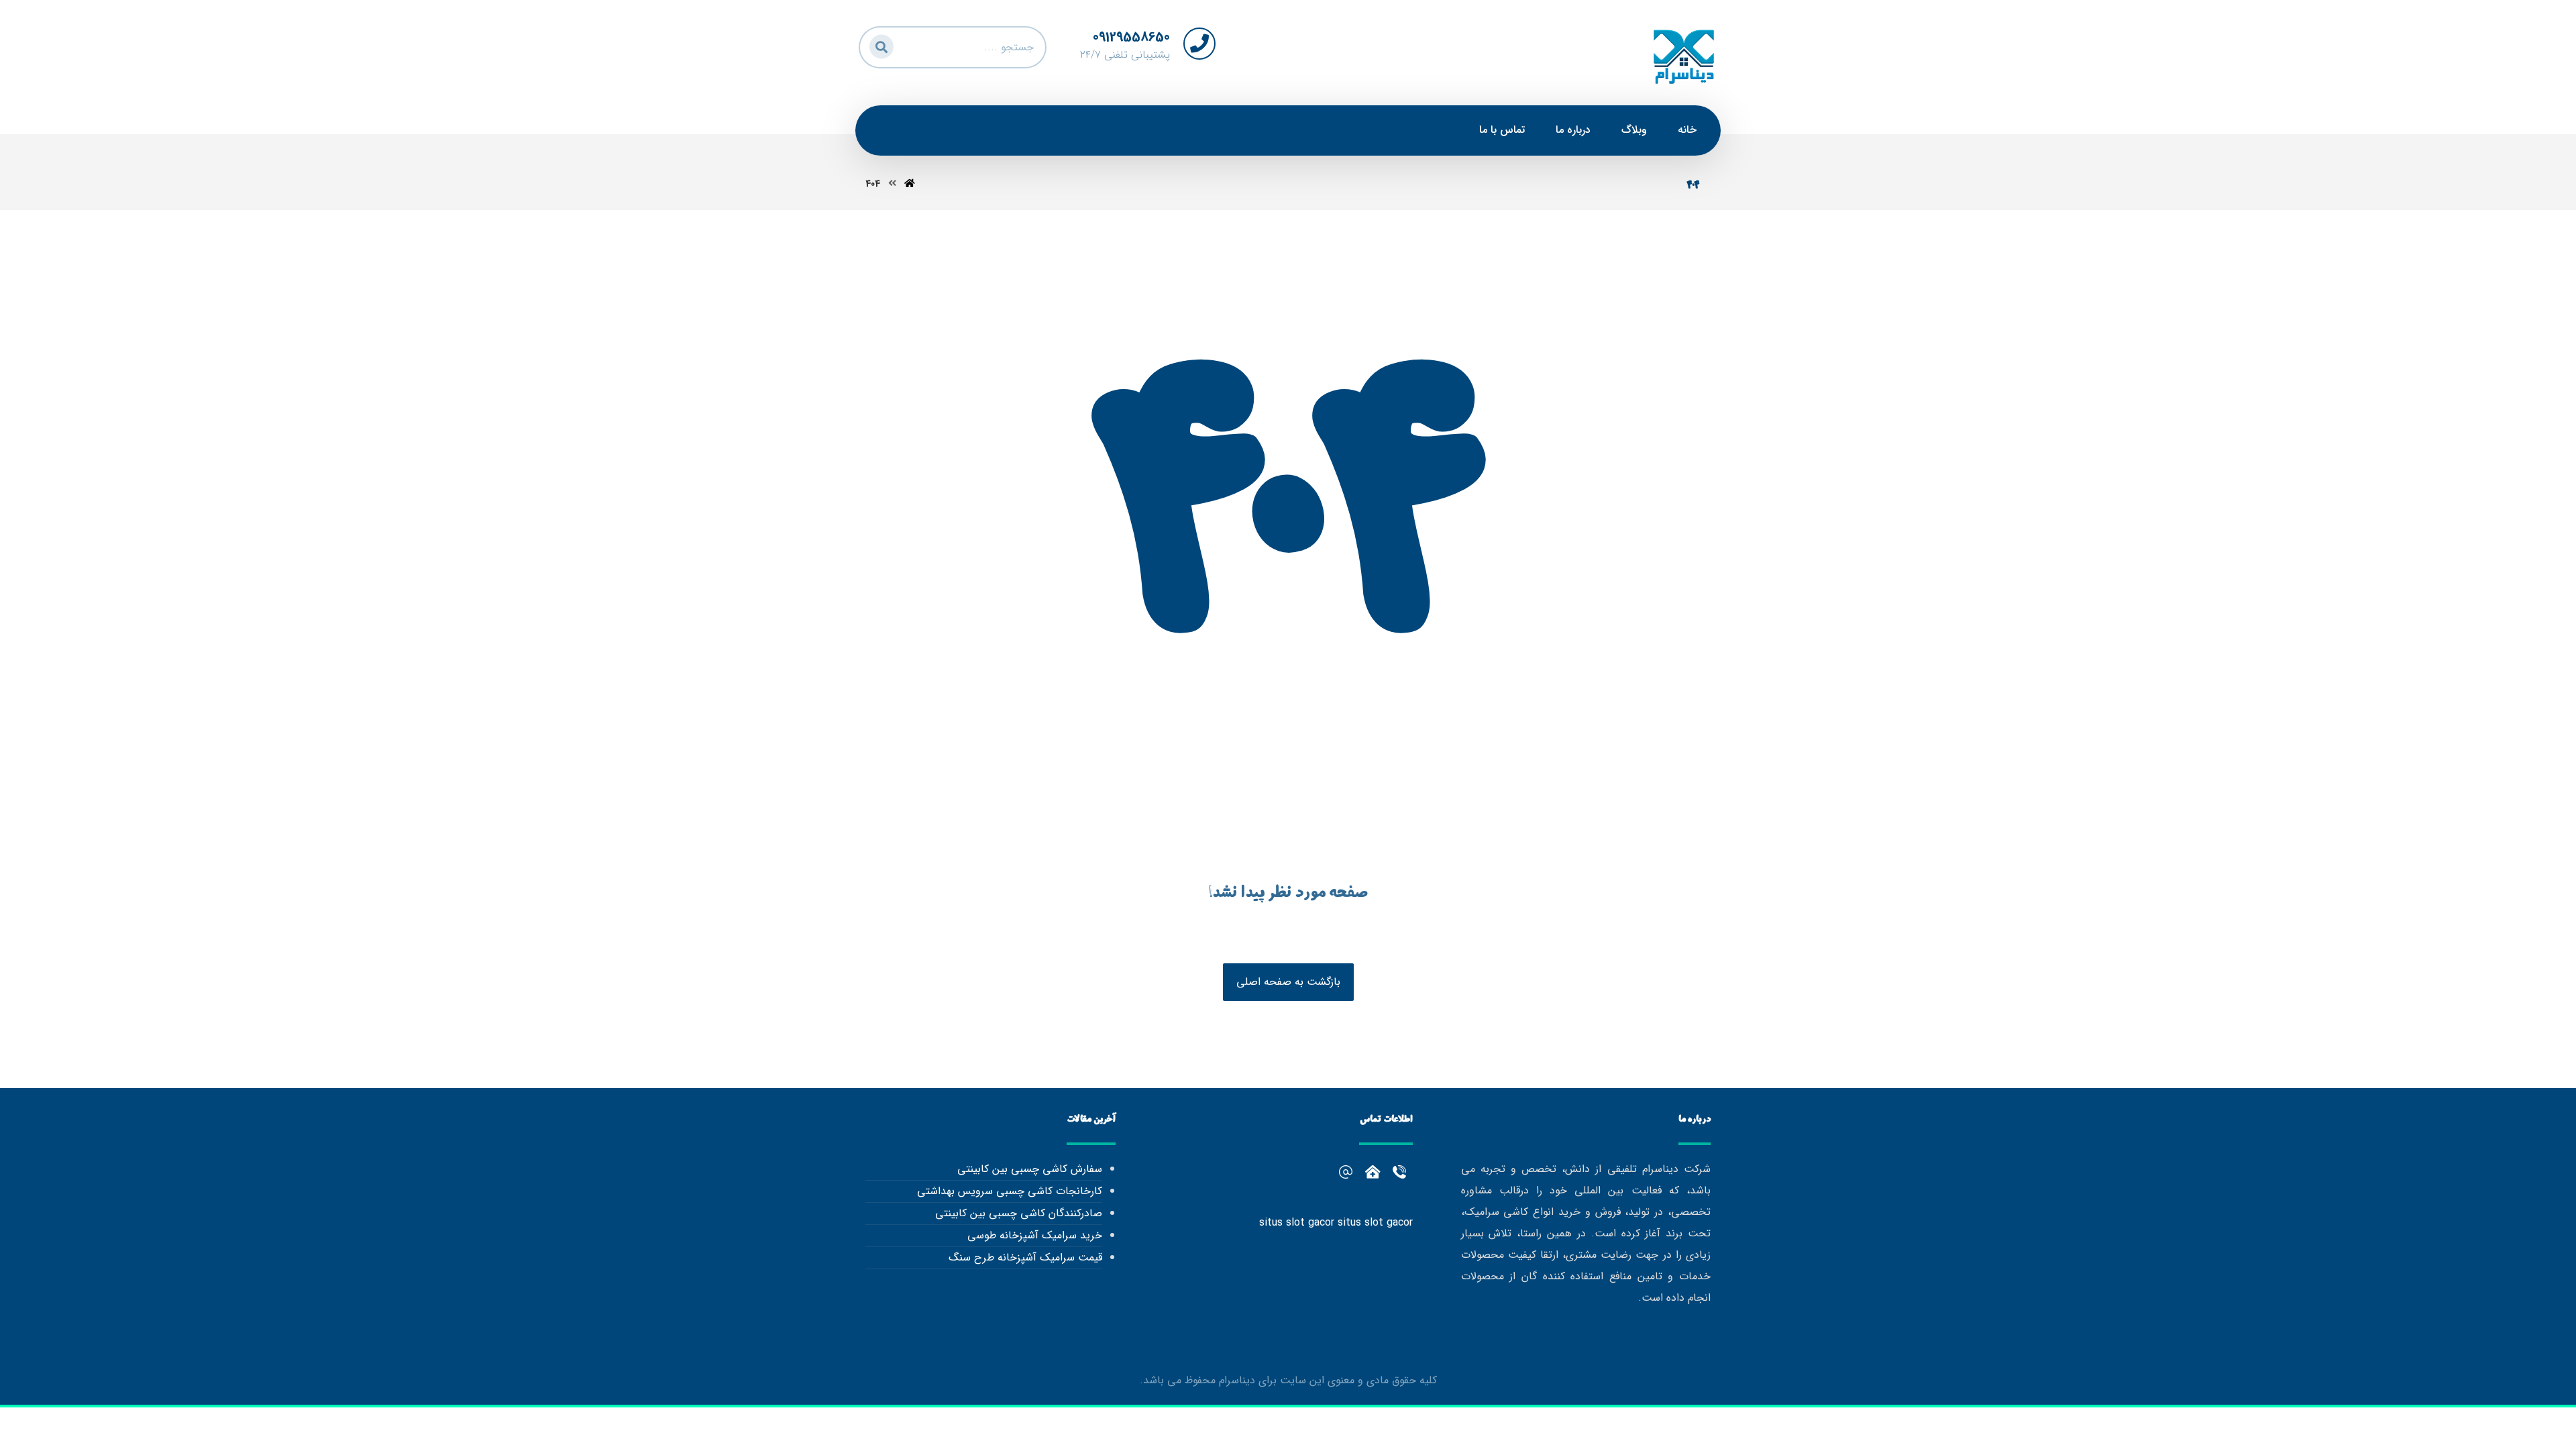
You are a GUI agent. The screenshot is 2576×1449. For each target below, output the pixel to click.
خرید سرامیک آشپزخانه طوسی (1034, 1235)
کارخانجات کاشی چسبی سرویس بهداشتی (1009, 1191)
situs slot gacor (1297, 1223)
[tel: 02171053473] (1373, 1172)
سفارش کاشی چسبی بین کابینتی (1029, 1169)
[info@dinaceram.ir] (1346, 1172)
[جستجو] (879, 45)
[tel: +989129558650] (1399, 1172)
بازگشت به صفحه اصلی (1288, 982)
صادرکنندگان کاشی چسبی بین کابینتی (1018, 1213)
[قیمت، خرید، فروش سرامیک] (1684, 56)
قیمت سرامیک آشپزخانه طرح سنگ (1025, 1257)
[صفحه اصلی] (910, 184)
